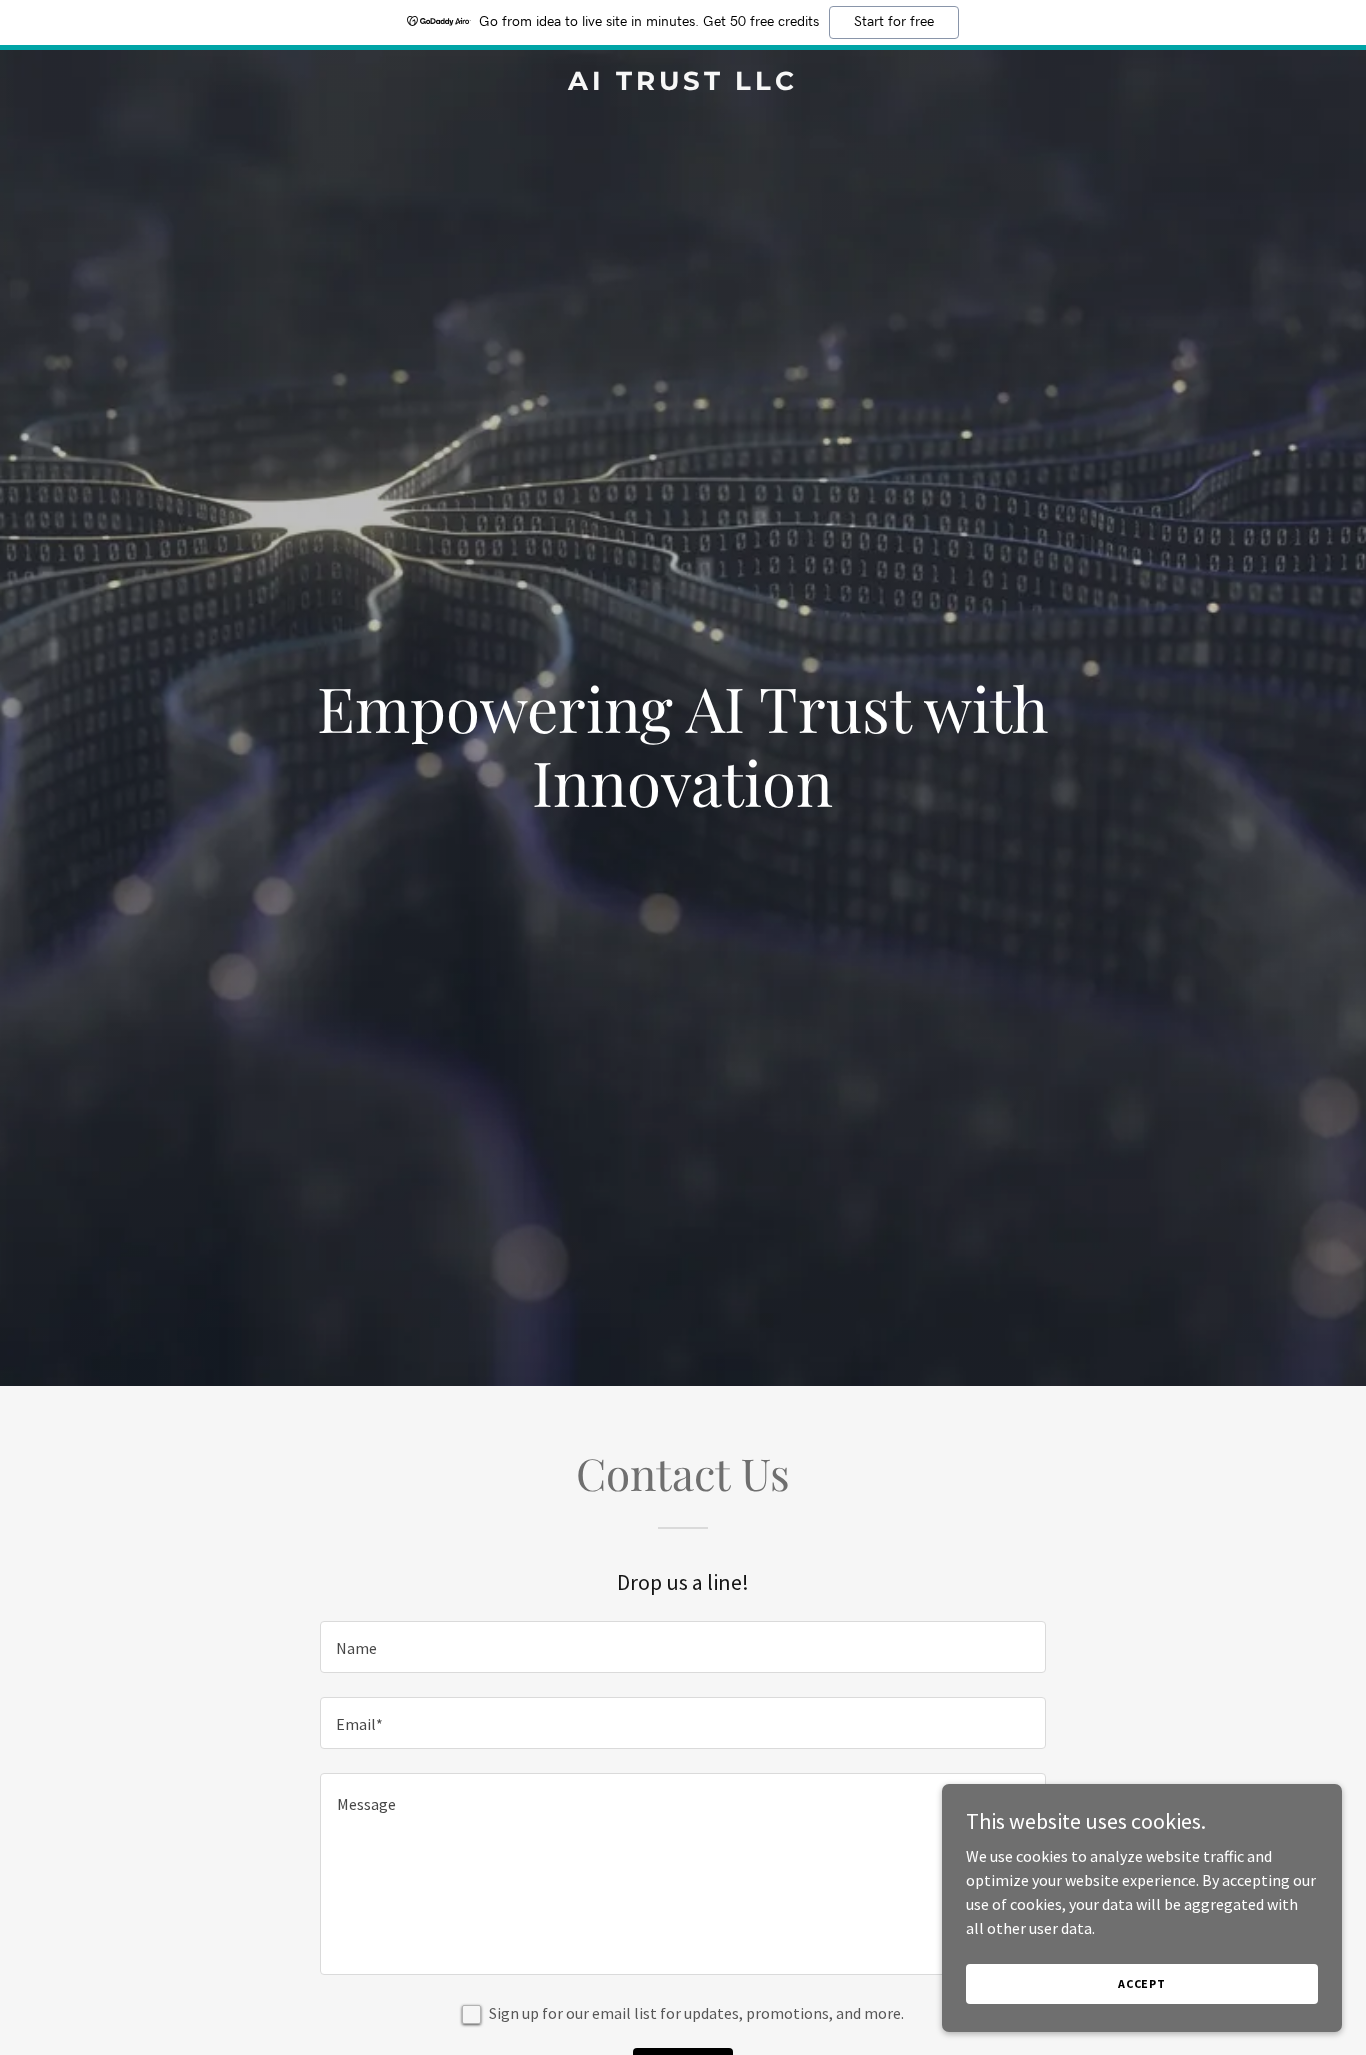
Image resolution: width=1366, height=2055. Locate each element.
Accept (1142, 1983)
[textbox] (682, 1647)
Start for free (894, 22)
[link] (682, 84)
